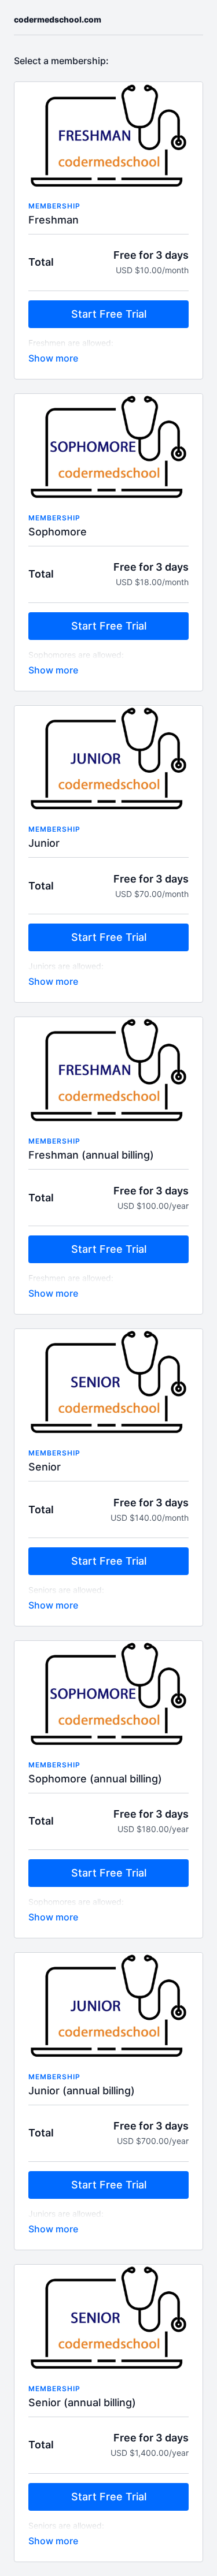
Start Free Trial (109, 314)
